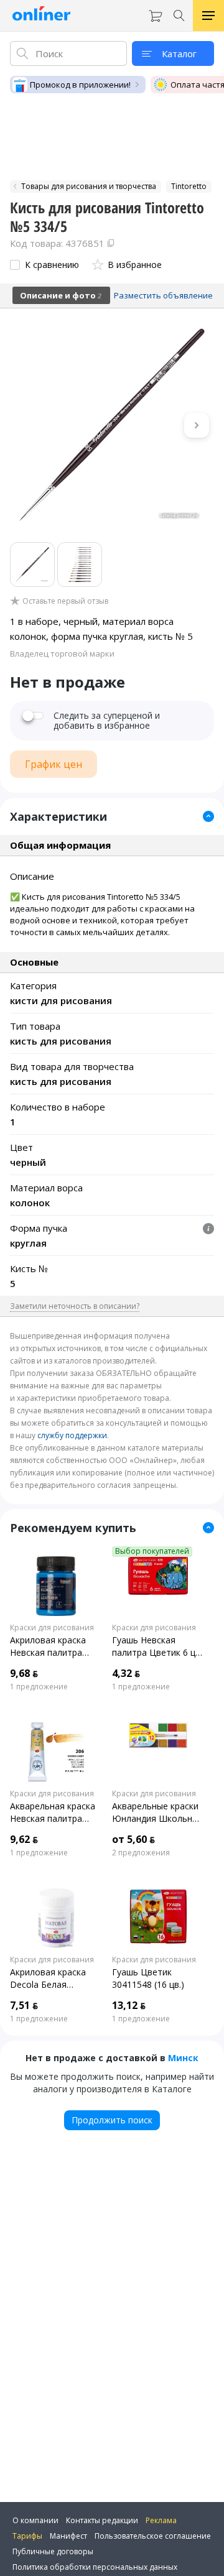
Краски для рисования (52, 1628)
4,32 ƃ (126, 1673)
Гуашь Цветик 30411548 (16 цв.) (148, 1978)
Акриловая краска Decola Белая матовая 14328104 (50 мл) (49, 1978)
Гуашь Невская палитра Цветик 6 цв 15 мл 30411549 (156, 1646)
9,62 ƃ (24, 1839)
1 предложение (39, 1687)
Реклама (161, 2520)
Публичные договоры (53, 2551)
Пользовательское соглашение (153, 2536)
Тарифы (27, 2536)
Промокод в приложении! (80, 85)
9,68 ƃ (24, 1673)
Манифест (68, 2536)
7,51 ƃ (24, 2005)
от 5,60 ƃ (133, 1839)
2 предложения (141, 1853)
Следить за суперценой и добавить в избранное (107, 721)
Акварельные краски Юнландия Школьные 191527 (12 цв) (158, 1812)
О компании (35, 2520)
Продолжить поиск (112, 2120)
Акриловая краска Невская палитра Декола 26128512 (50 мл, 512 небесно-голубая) (54, 1646)
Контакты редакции (102, 2520)
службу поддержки (72, 1435)
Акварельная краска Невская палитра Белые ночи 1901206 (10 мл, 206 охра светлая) (54, 1812)
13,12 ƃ (129, 2005)
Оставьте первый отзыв (65, 601)
